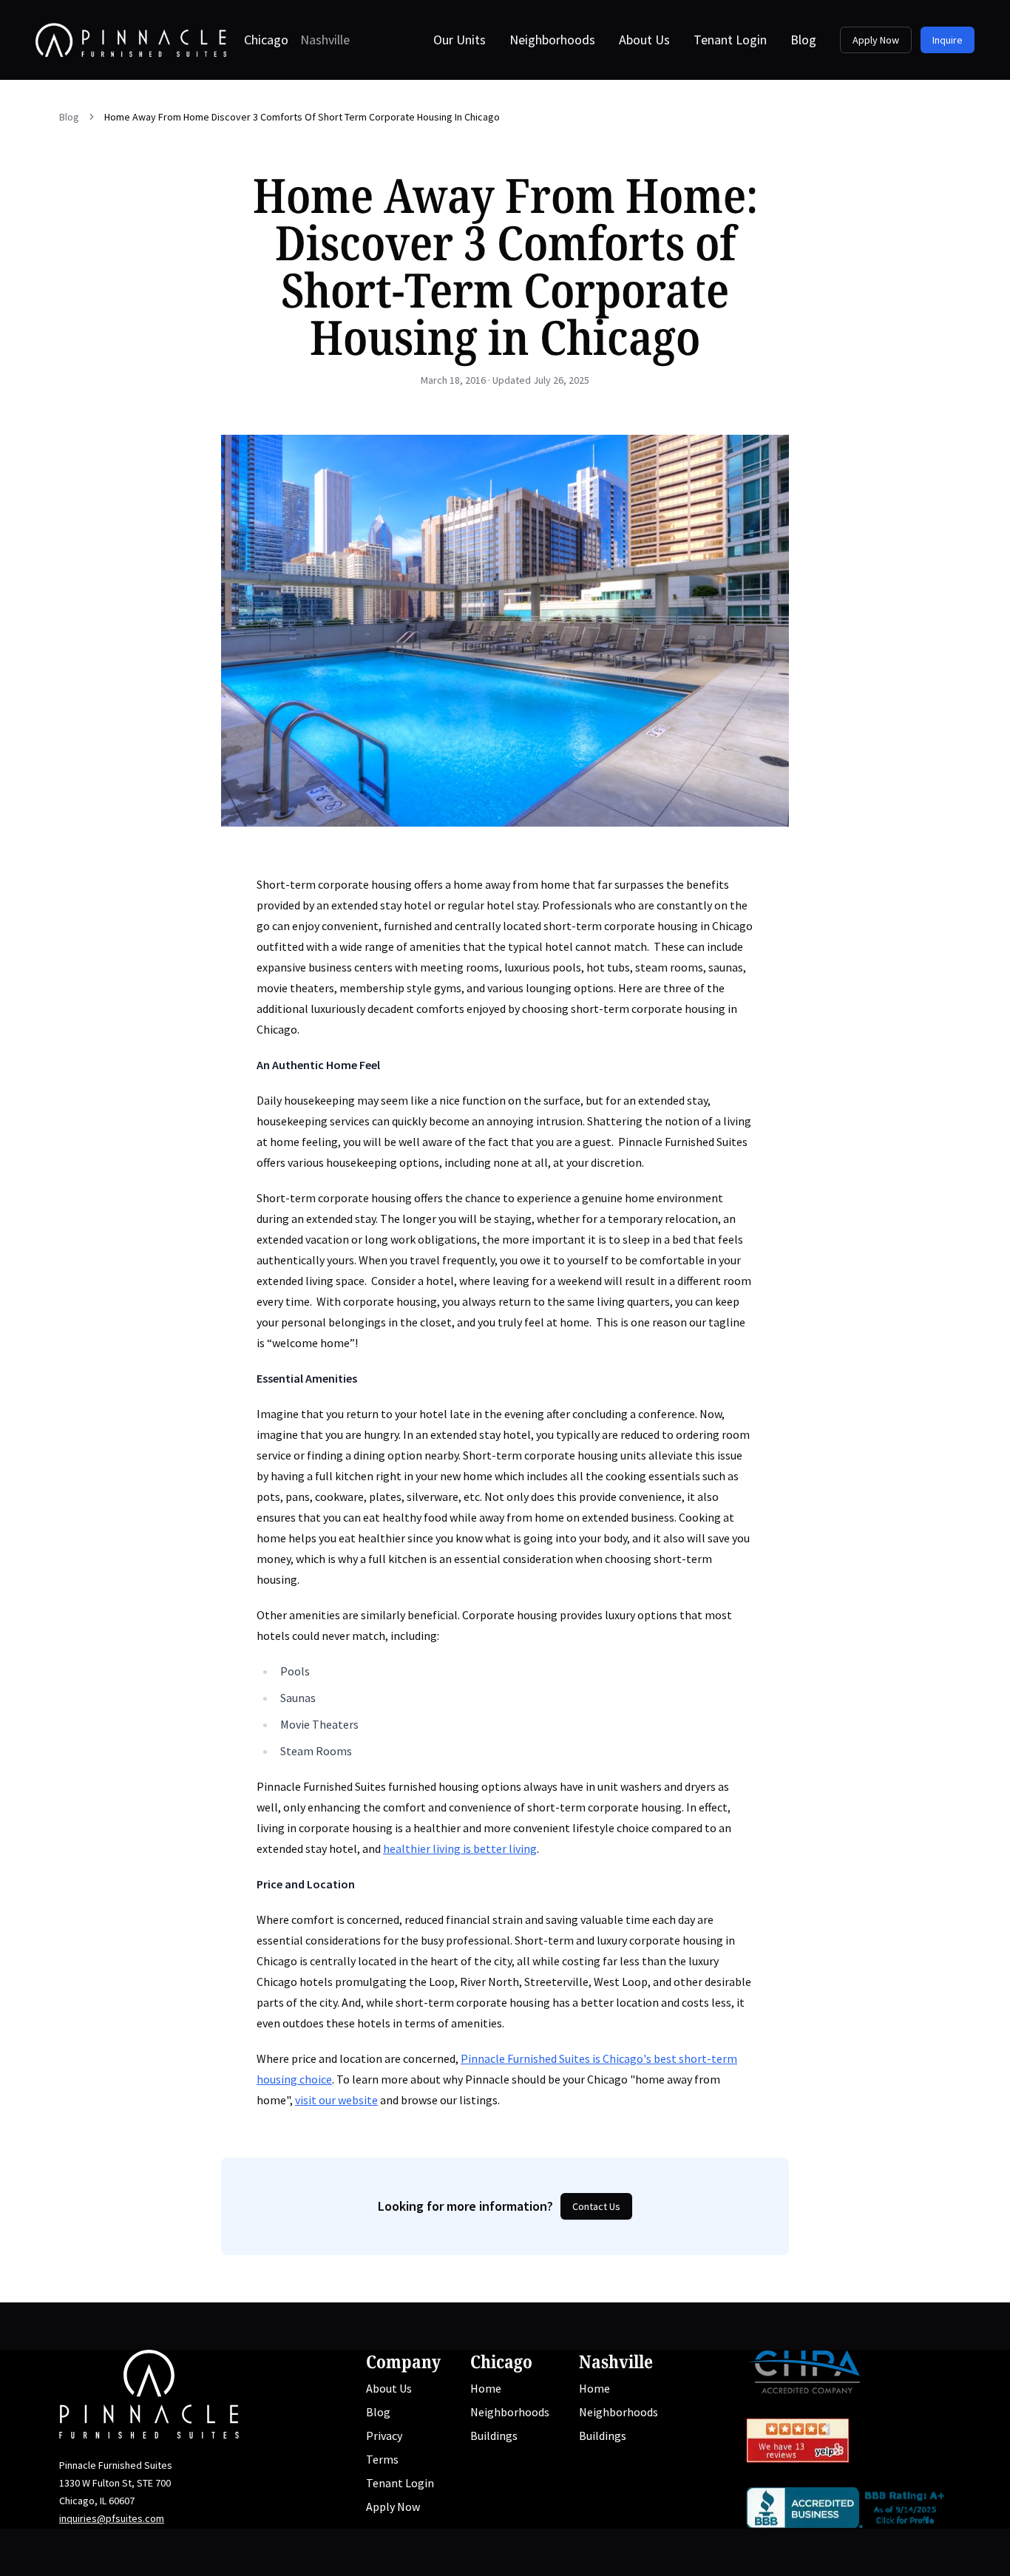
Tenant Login (730, 40)
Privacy (384, 2436)
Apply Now (876, 40)
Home (486, 2388)
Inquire (948, 40)
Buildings (494, 2436)
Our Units (460, 40)
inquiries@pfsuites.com (112, 2518)
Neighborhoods (552, 40)
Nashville (325, 40)
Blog (803, 40)
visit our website (336, 2100)
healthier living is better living (460, 1848)
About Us (644, 40)
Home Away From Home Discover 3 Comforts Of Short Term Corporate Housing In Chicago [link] (302, 117)
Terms (382, 2459)
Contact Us (596, 2206)
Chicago (266, 40)
